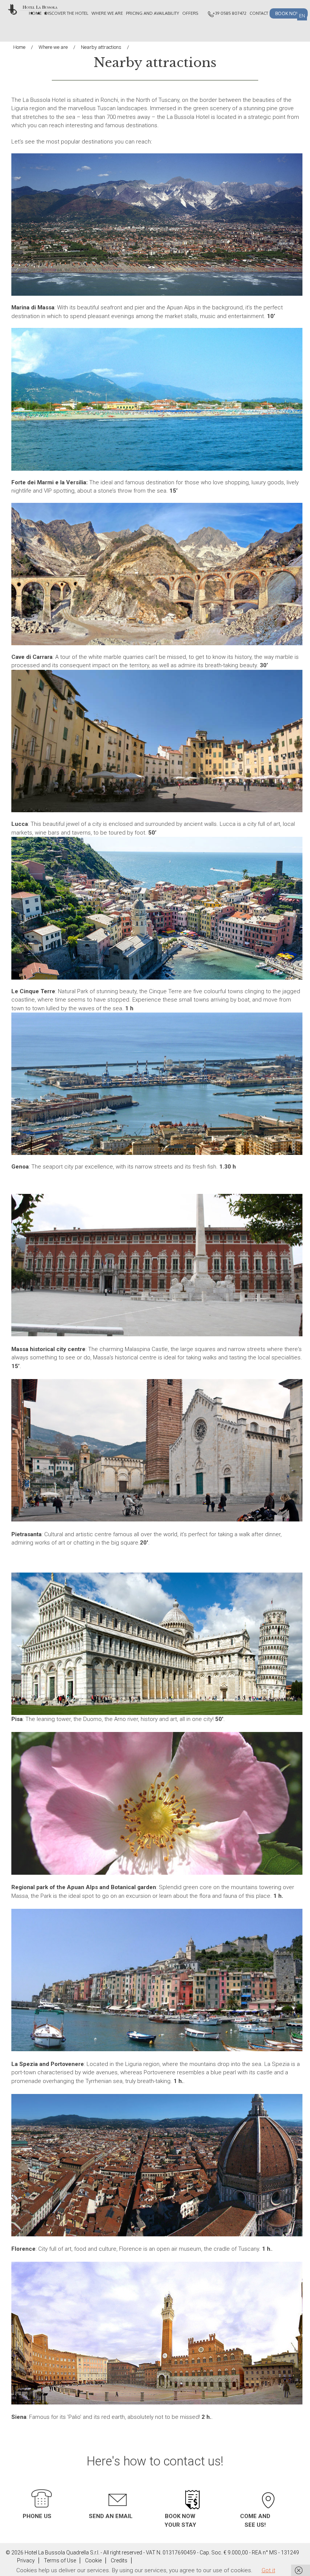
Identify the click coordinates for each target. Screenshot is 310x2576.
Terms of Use (60, 2560)
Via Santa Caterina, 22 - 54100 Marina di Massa (265, 2484)
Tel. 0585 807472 (42, 2486)
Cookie (93, 2560)
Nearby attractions (101, 47)
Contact (259, 13)
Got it (268, 2570)
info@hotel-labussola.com (117, 2487)
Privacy (26, 2560)
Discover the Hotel (67, 13)
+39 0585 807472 (229, 13)
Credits (119, 2560)
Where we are (107, 13)
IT (288, 16)
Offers (190, 13)
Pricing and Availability (153, 13)
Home (35, 13)
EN (302, 16)
